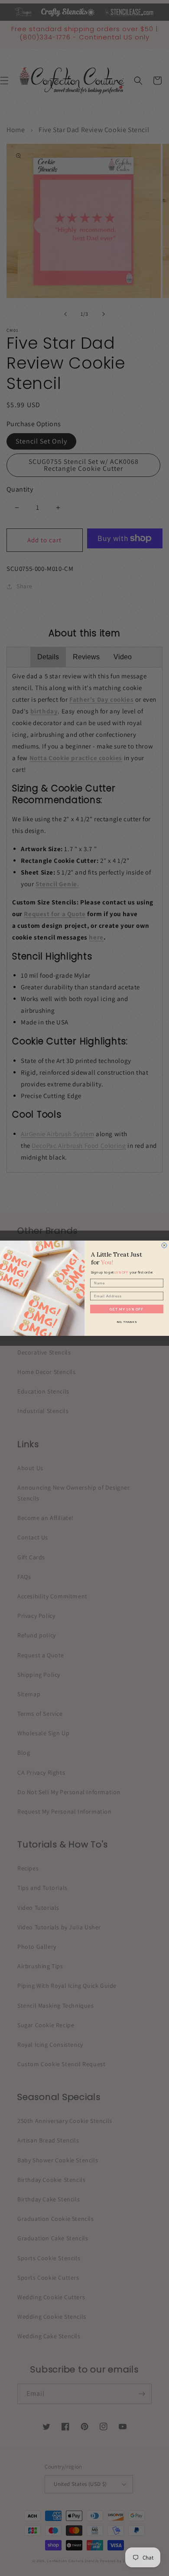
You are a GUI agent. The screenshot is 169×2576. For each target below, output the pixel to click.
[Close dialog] (164, 1245)
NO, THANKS (127, 1322)
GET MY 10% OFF (127, 1309)
